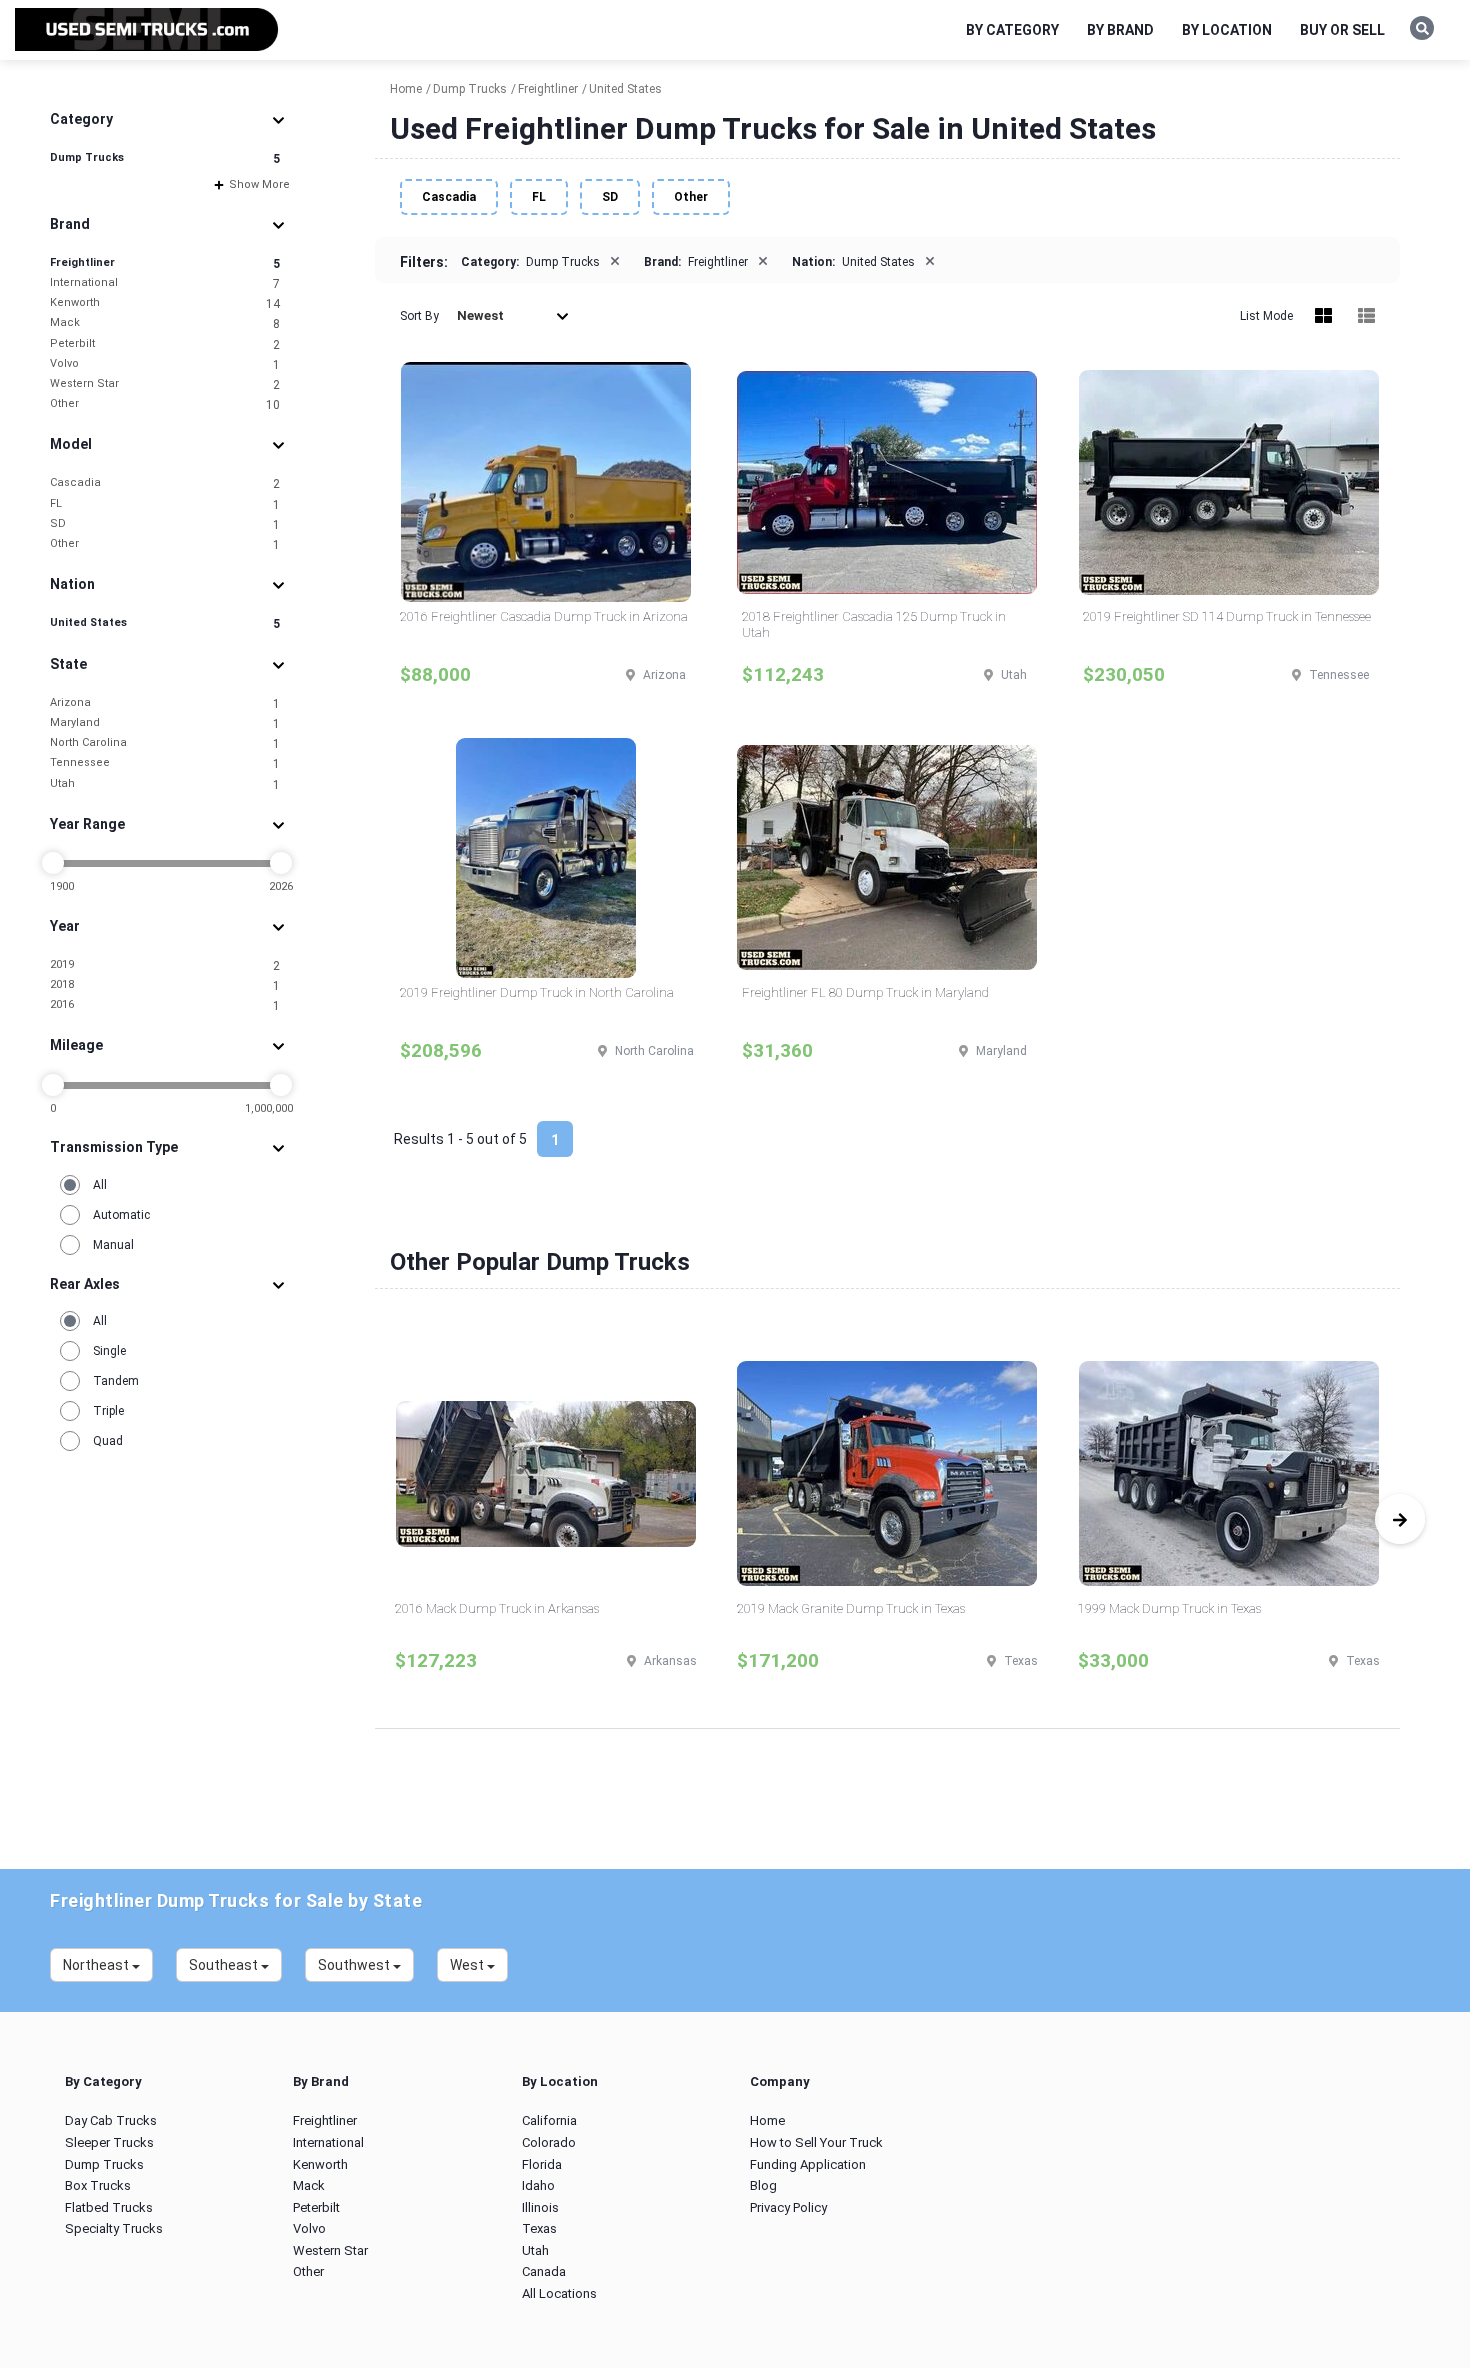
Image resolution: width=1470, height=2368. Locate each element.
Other (165, 404)
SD (165, 524)
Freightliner (165, 263)
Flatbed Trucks (109, 2207)
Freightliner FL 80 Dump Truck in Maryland (865, 992)
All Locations (559, 2293)
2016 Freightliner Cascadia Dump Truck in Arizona (544, 616)
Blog (763, 2185)
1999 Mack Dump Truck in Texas (1169, 1608)
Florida (542, 2164)
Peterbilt (165, 344)
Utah (165, 784)
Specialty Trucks (114, 2228)
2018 (165, 985)
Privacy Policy (788, 2207)
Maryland (165, 723)
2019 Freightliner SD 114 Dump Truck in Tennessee (1227, 616)
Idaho (538, 2185)
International (165, 283)
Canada (544, 2271)
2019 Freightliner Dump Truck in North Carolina (537, 992)
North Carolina (165, 743)
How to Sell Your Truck (816, 2142)
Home (767, 2120)
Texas (539, 2228)
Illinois (540, 2207)
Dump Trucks (165, 158)
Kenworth (165, 303)
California (549, 2120)
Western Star (165, 384)
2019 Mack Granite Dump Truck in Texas (851, 1608)
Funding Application (808, 2164)
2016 (165, 1005)
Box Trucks (98, 2185)
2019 (165, 965)
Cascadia (165, 483)
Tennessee (165, 763)
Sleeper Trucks (109, 2142)
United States (165, 623)
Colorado (549, 2142)
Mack (165, 323)
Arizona (165, 703)
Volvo (165, 364)
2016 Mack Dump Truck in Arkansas (497, 1608)
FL (165, 504)
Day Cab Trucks (111, 2120)
